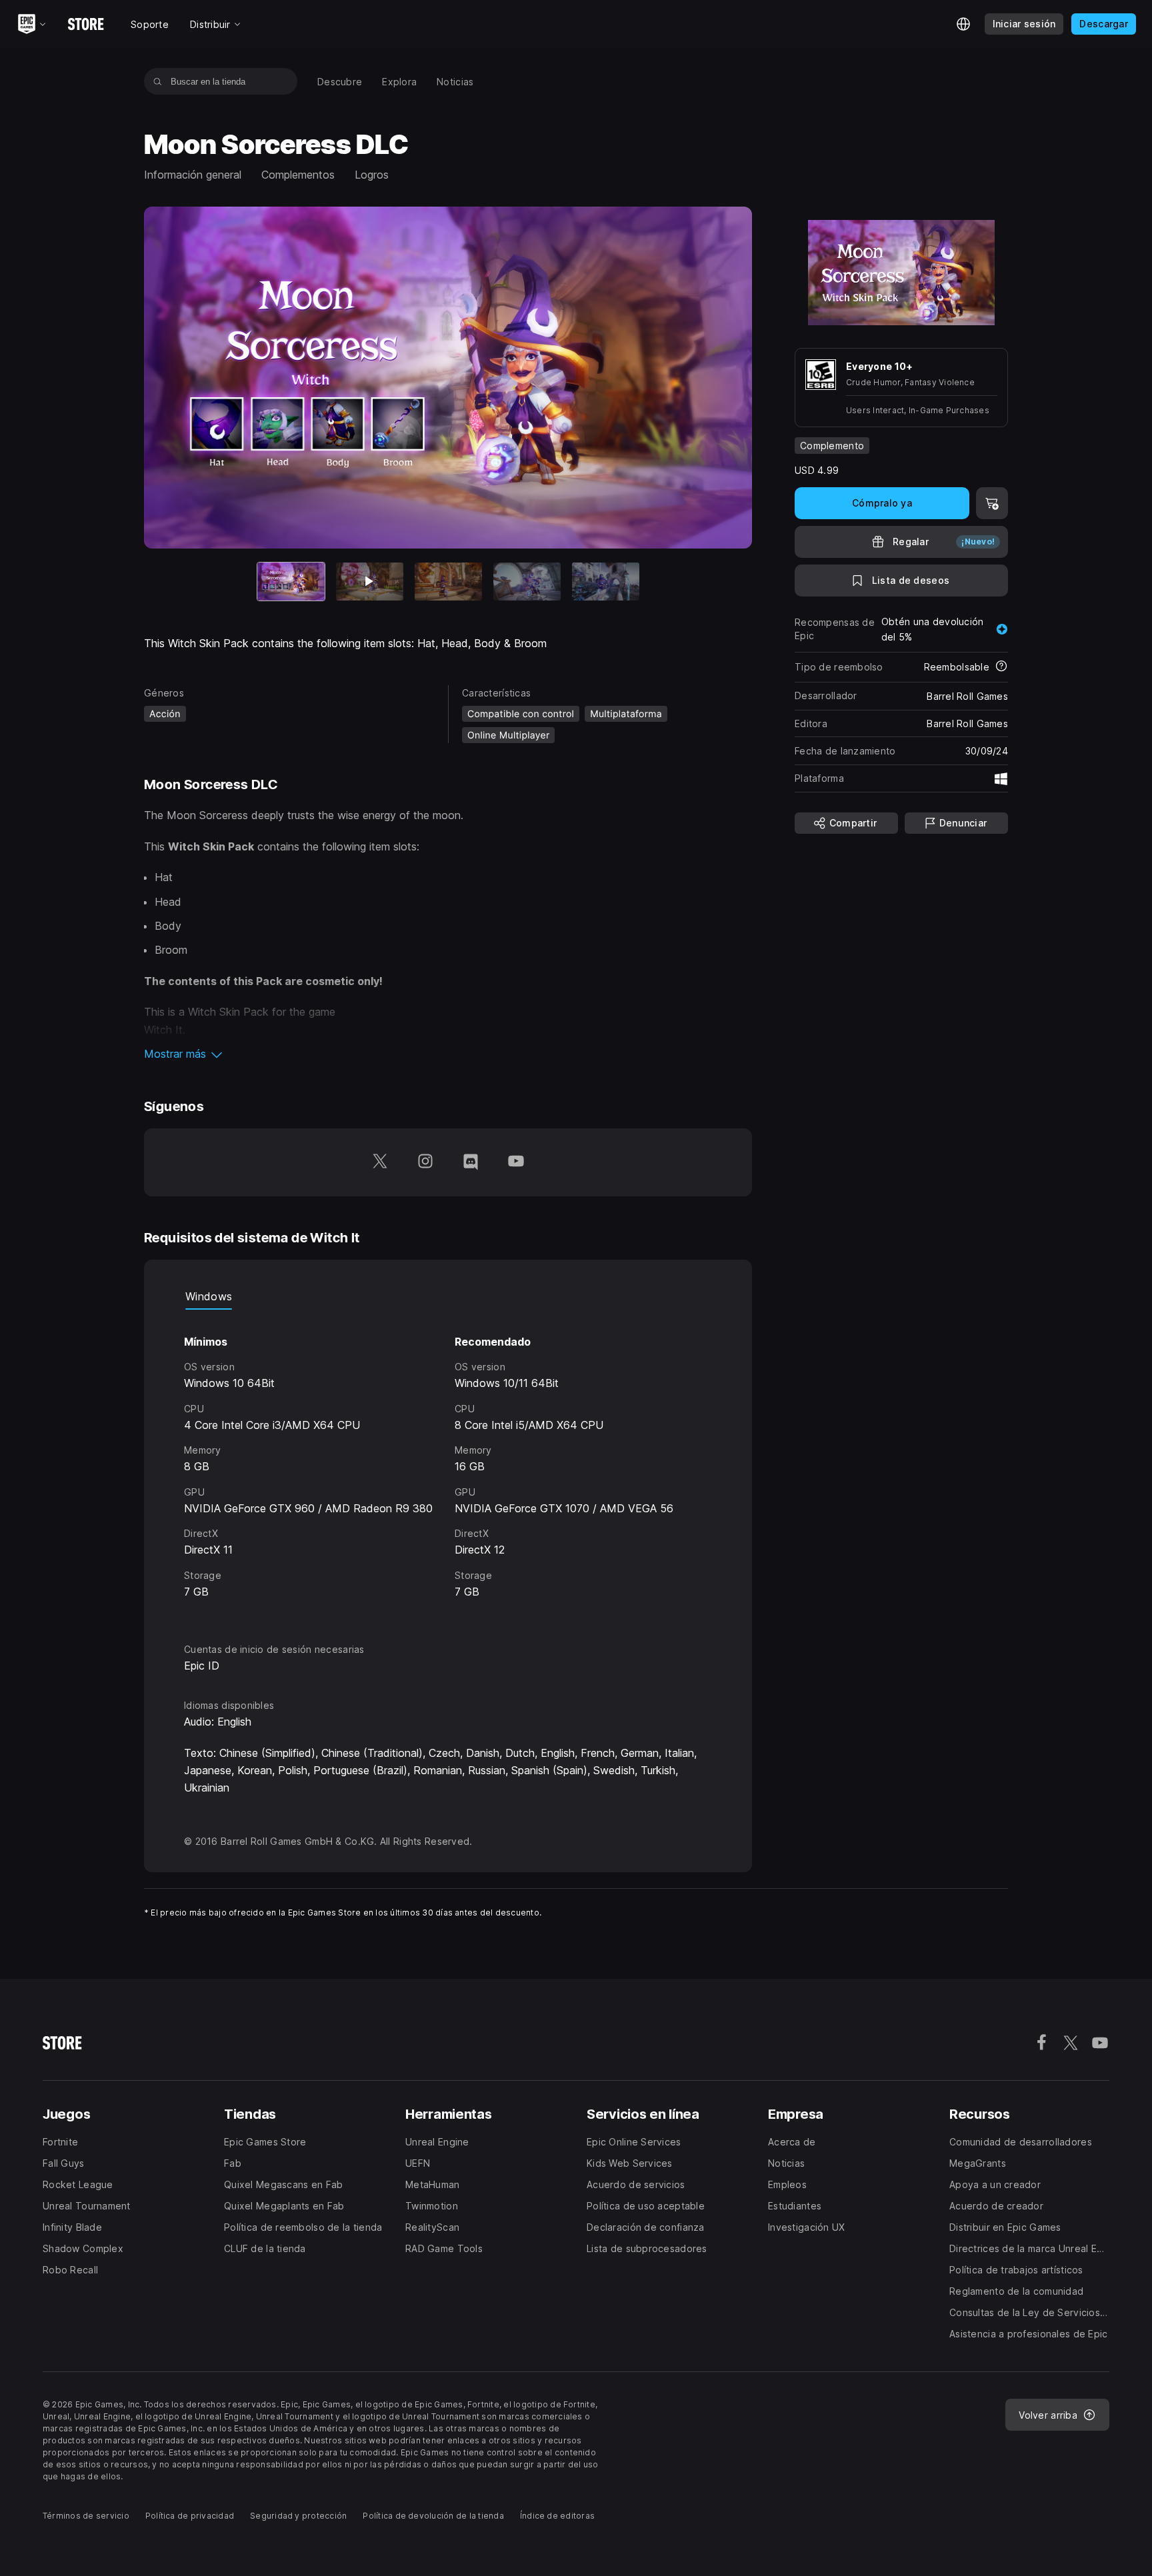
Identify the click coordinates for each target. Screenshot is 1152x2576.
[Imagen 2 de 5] (370, 582)
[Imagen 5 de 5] (606, 582)
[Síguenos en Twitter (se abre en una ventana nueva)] (380, 1162)
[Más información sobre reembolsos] (1001, 667)
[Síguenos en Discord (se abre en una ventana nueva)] (471, 1162)
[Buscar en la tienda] (158, 81)
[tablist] (448, 1296)
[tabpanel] (448, 1464)
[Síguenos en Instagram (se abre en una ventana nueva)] (425, 1162)
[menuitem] (340, 82)
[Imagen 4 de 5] (527, 582)
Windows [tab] (209, 1296)
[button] (448, 1054)
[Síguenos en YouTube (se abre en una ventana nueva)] (516, 1162)
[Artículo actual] (291, 582)
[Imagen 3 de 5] (448, 582)
